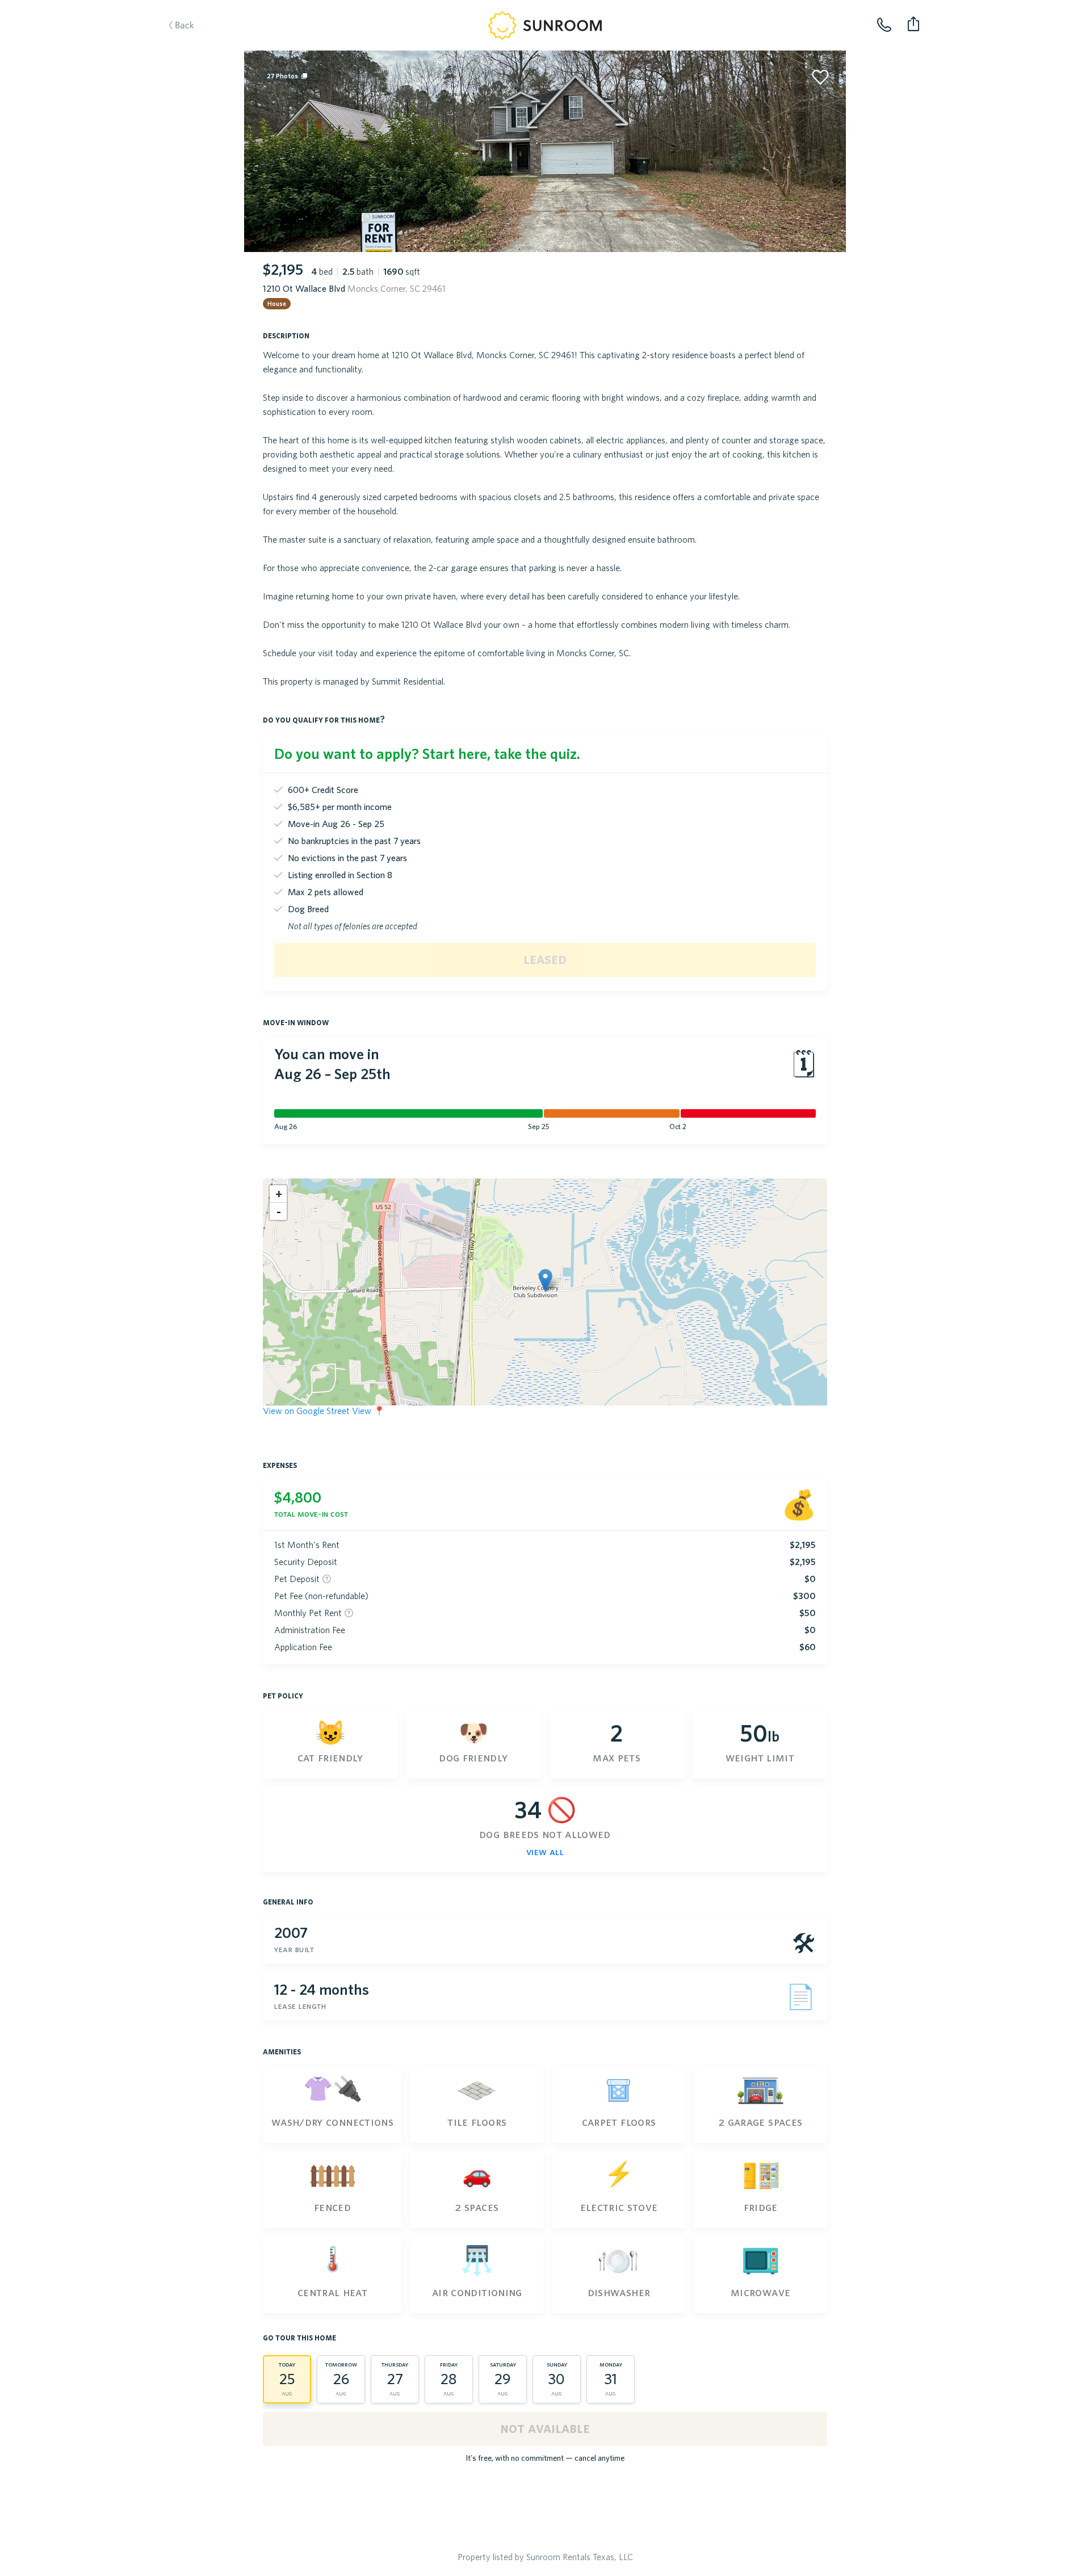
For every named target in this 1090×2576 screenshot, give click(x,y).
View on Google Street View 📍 (324, 1411)
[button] (545, 1280)
